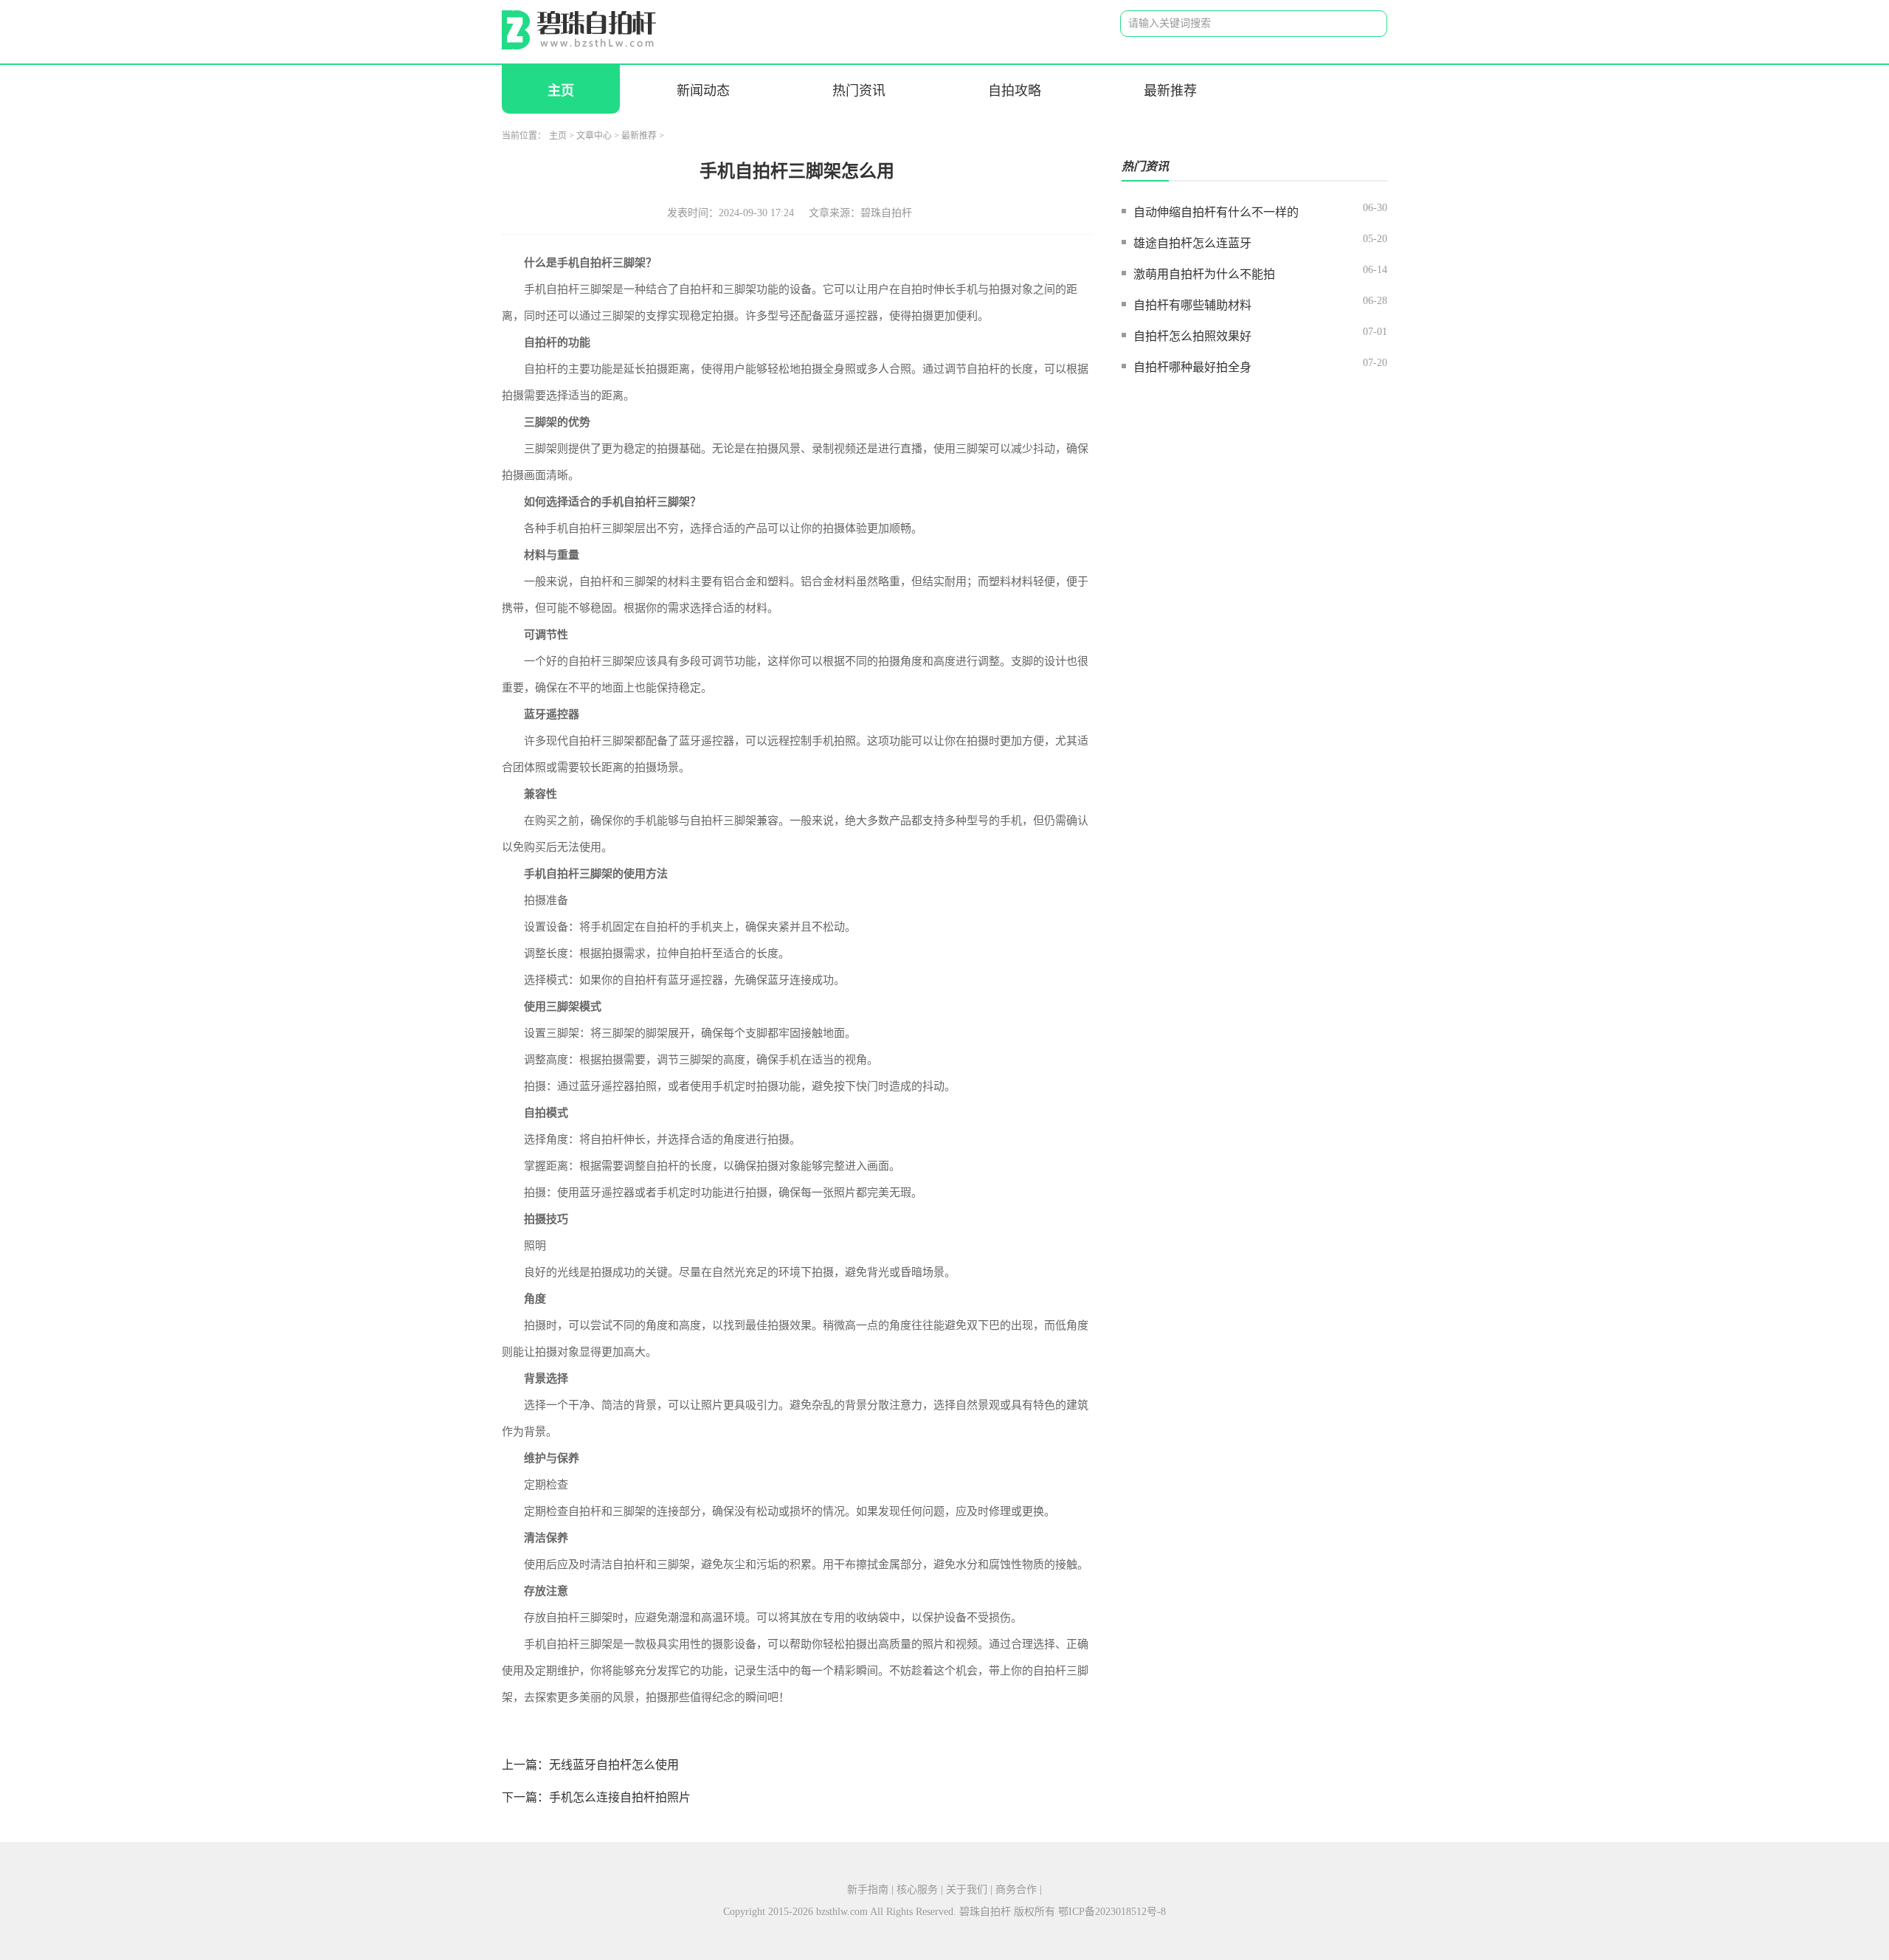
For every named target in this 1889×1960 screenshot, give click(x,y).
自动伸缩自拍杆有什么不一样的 (1216, 212)
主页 (561, 91)
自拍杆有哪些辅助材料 (1192, 305)
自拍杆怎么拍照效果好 (1192, 336)
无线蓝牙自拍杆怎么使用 (614, 1765)
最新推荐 (1170, 91)
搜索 (1364, 24)
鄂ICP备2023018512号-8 (1112, 1912)
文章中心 (594, 136)
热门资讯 (859, 91)
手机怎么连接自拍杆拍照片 (620, 1797)
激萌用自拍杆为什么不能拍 (1204, 274)
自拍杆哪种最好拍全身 (1192, 367)
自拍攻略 (1015, 91)
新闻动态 (703, 91)
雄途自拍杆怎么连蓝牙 (1192, 243)
